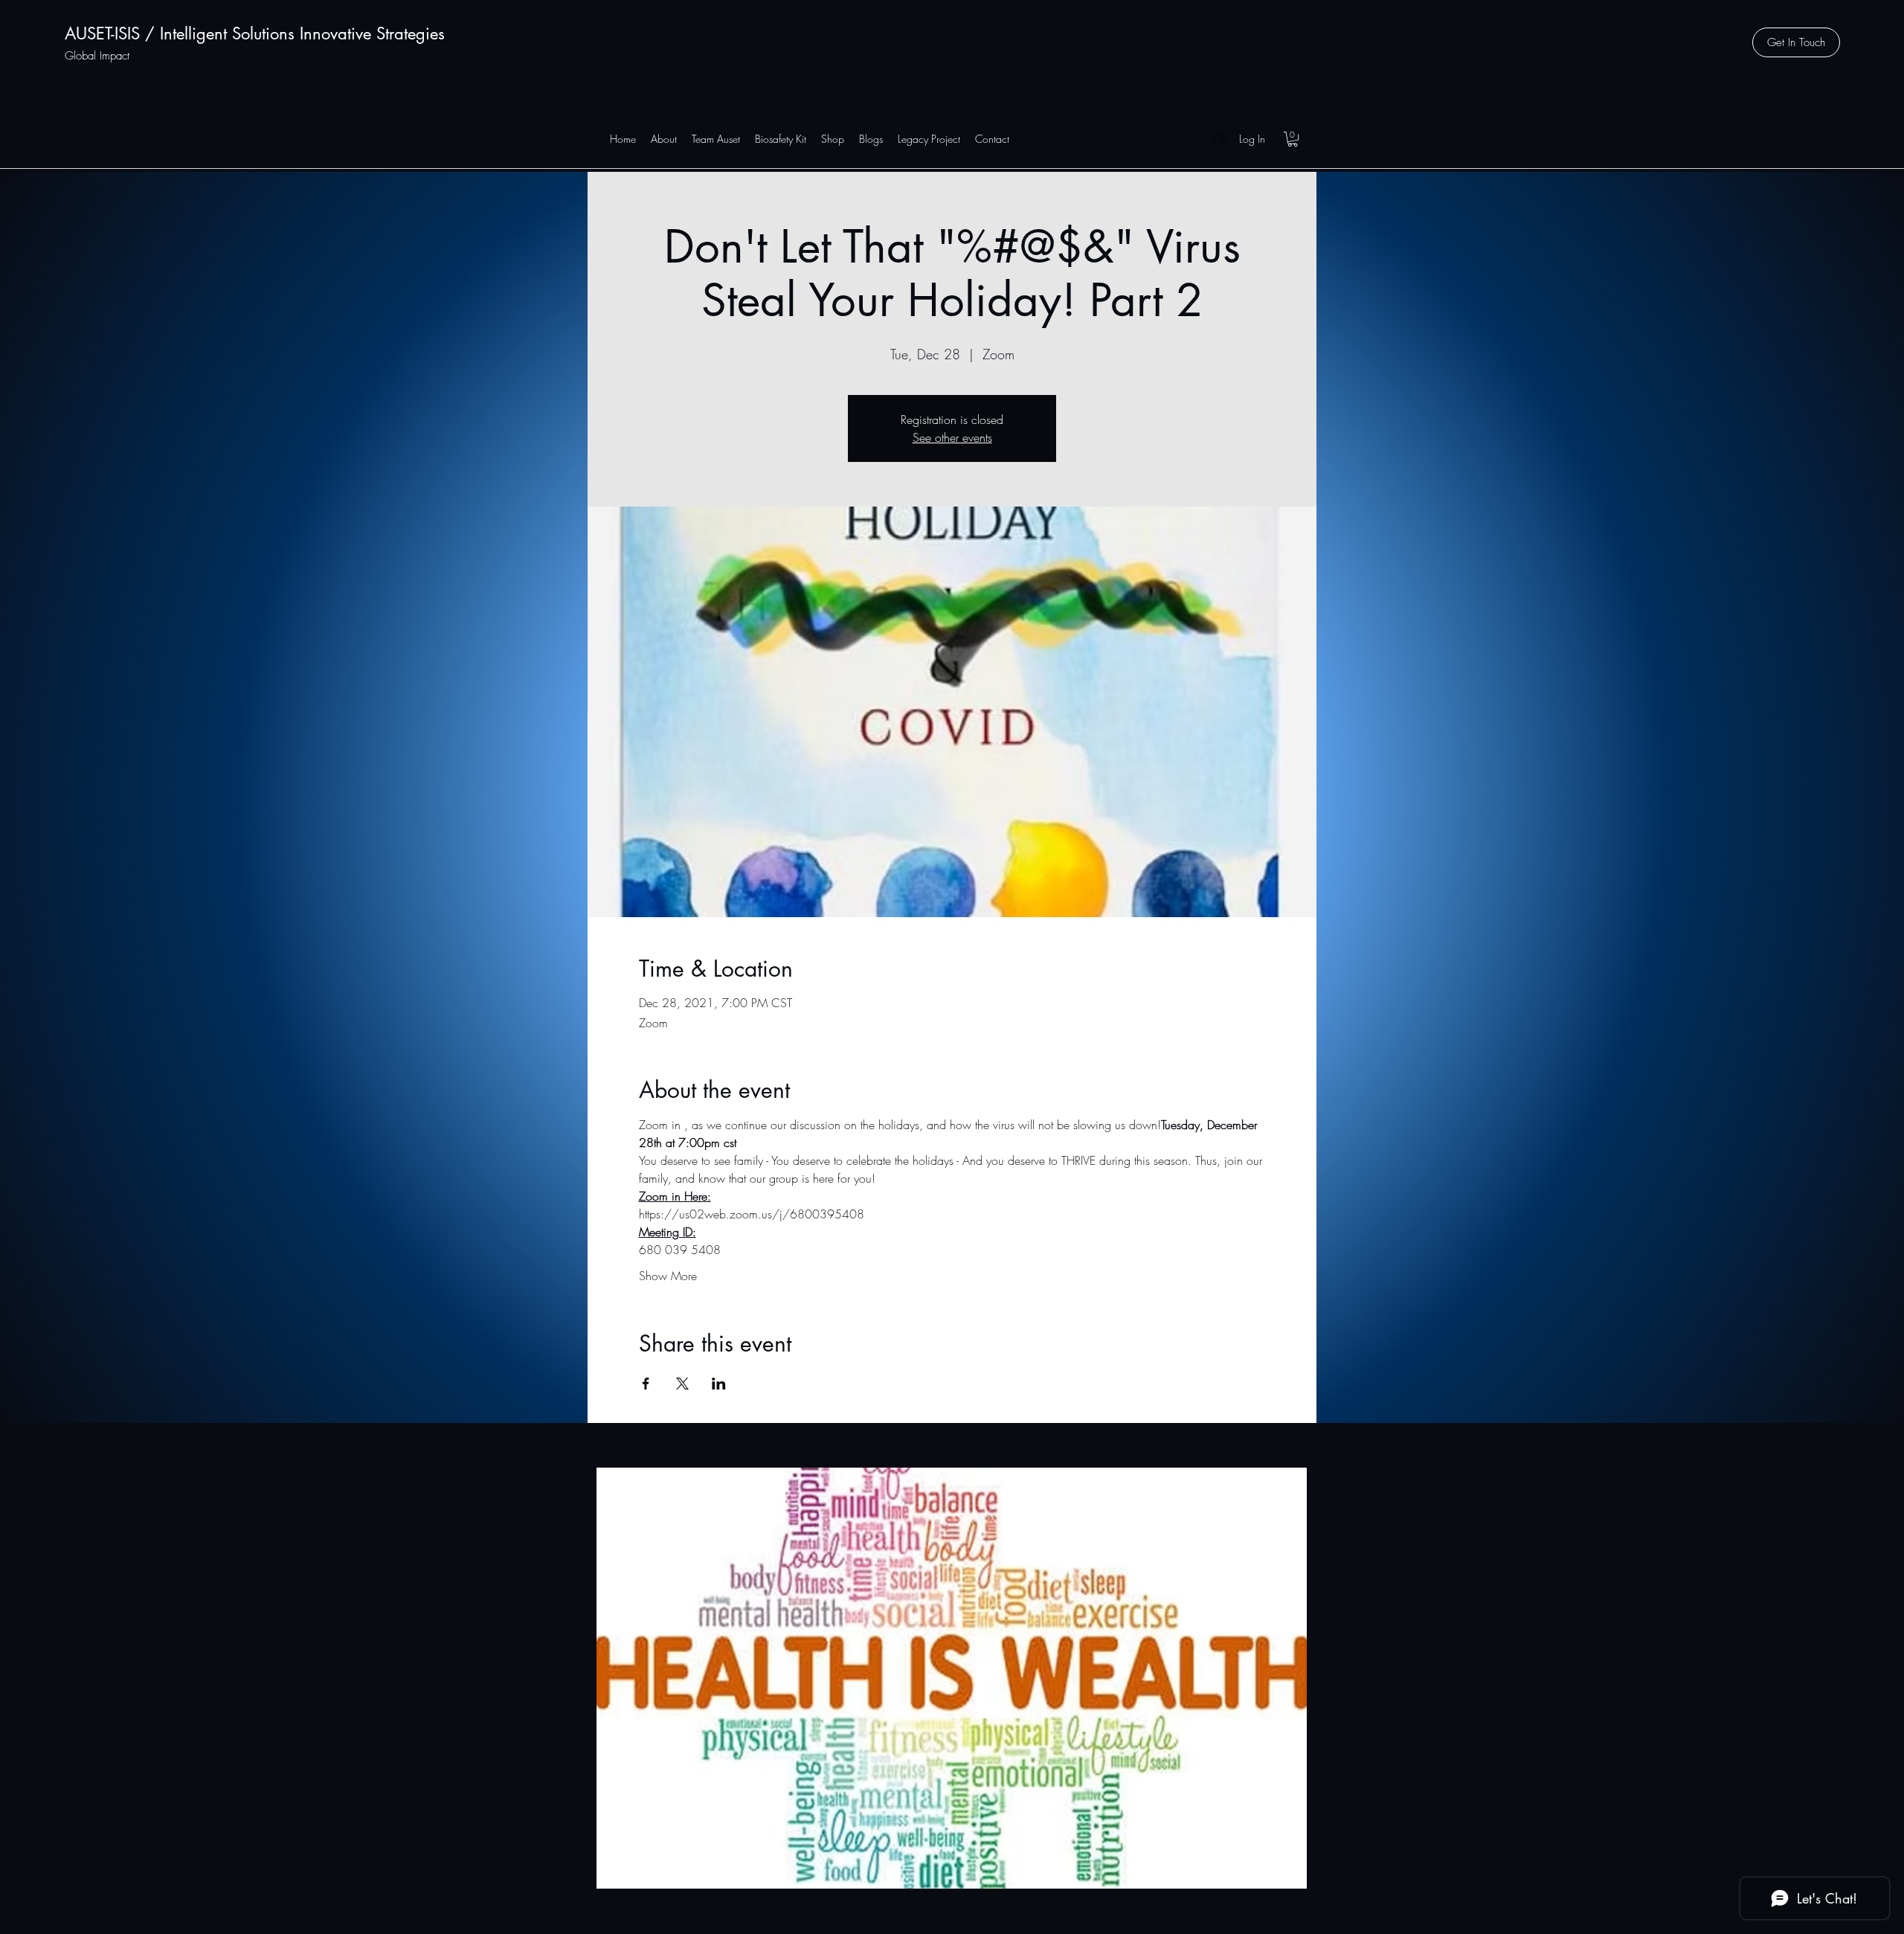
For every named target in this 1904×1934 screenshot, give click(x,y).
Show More (668, 1276)
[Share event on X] (682, 1384)
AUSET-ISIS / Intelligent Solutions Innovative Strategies (255, 33)
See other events (952, 437)
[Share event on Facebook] (646, 1384)
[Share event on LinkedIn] (719, 1384)
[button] (1796, 42)
